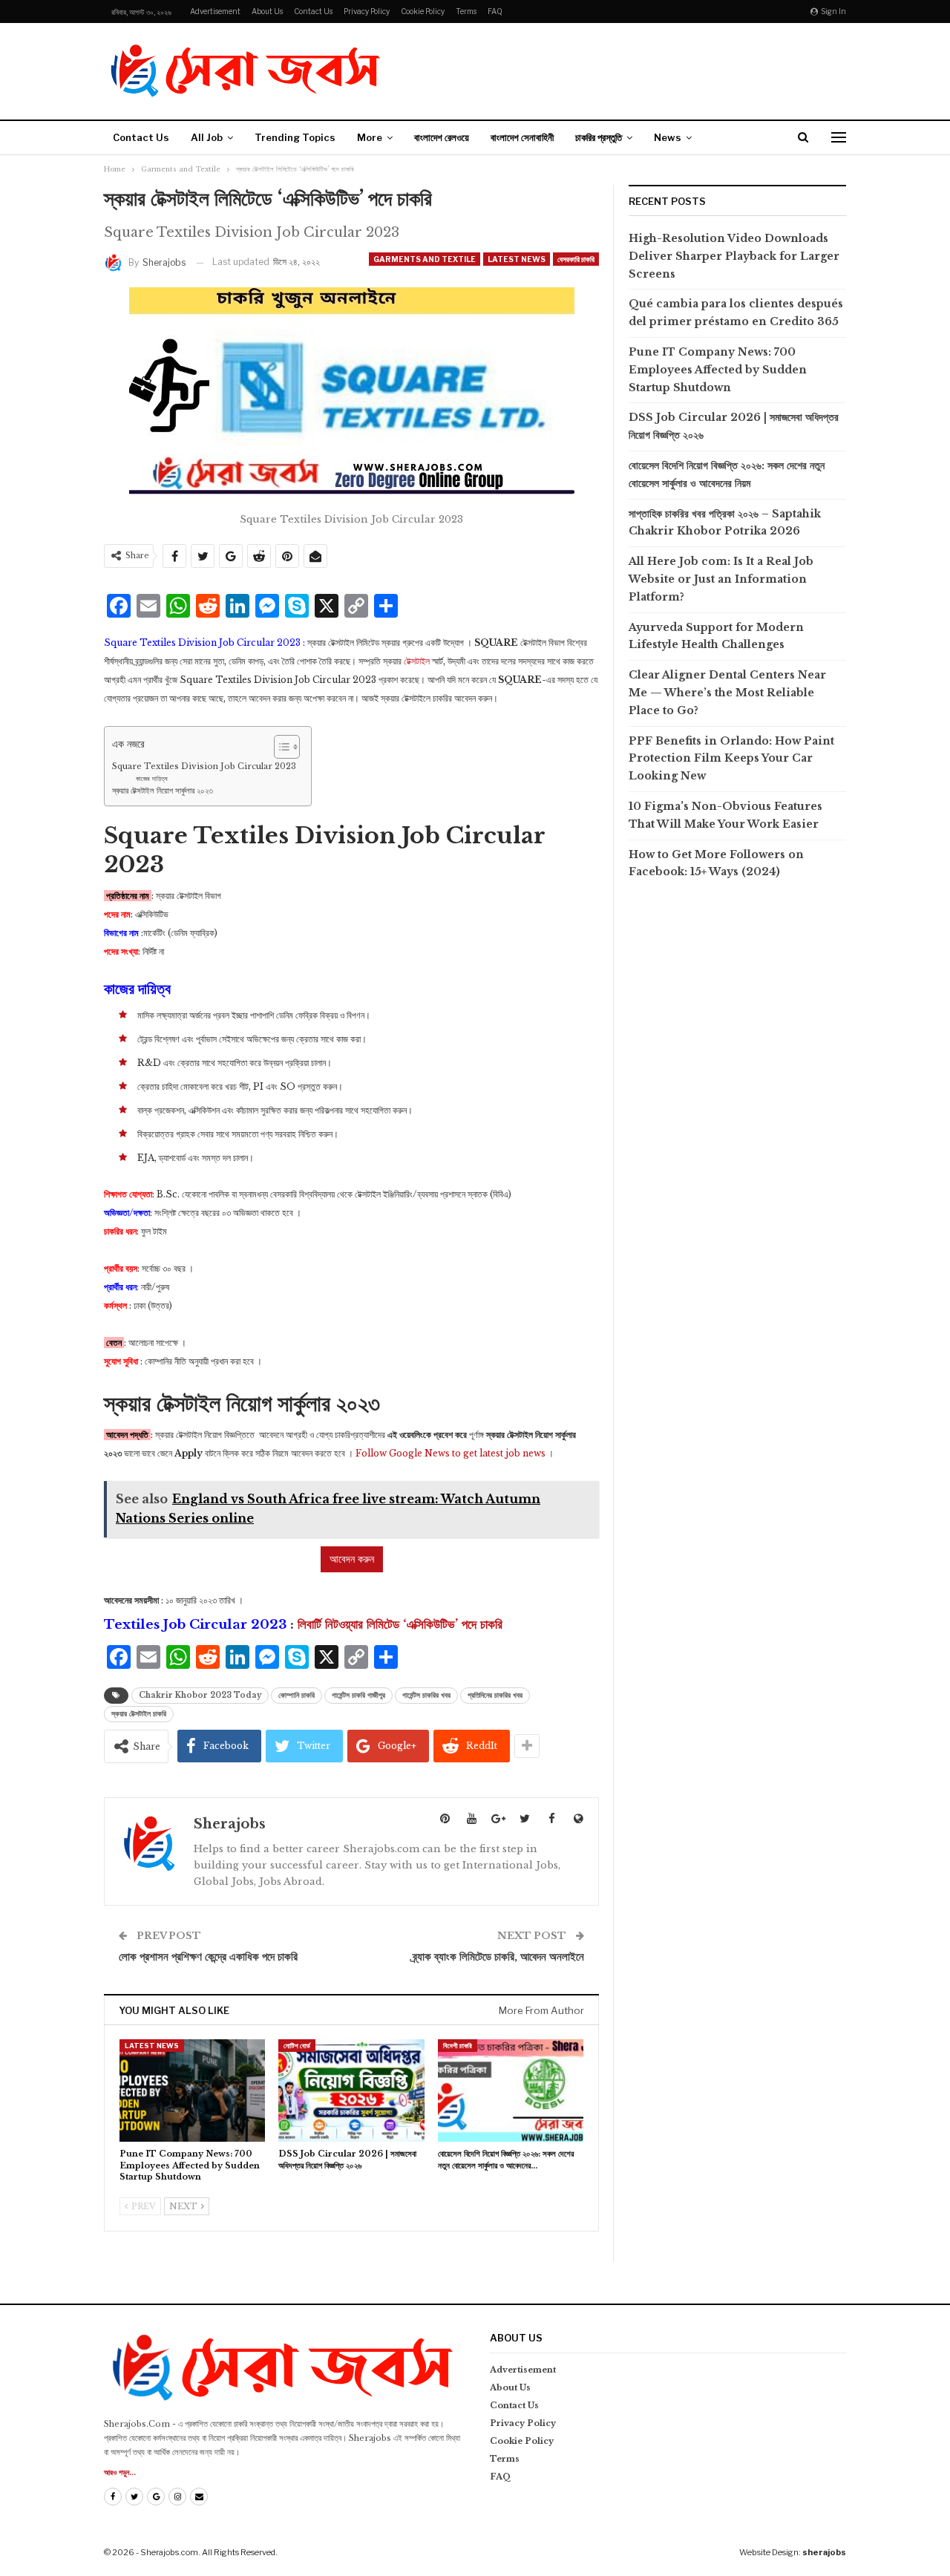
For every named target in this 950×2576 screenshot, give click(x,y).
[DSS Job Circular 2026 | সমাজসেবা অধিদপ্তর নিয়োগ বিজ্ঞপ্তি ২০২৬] (351, 2090)
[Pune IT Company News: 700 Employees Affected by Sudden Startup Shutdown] (192, 2090)
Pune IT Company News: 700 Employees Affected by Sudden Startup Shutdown (718, 370)
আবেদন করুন (352, 1559)
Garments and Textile (425, 259)
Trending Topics (295, 137)
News (668, 137)
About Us (267, 11)
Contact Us (313, 11)
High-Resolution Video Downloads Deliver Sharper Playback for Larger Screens (734, 256)
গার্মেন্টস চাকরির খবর (426, 1695)
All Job (207, 137)
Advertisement (215, 11)
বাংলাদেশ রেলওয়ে (442, 137)
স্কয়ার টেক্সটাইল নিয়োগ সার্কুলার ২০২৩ (163, 791)
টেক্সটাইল (417, 661)
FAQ (495, 11)
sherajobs (824, 2552)
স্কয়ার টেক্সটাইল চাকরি (139, 1714)
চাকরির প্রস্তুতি (599, 137)
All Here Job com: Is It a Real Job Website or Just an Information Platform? (721, 579)
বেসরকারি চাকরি (576, 259)
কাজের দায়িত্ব (152, 778)
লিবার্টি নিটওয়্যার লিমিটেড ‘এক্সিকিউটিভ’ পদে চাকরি (400, 1625)
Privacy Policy (367, 11)
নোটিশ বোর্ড (297, 2046)
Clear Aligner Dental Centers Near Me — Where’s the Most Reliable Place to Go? (727, 693)
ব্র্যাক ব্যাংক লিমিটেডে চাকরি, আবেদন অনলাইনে (498, 1956)
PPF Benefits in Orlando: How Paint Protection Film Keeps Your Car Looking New (731, 759)
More (370, 137)
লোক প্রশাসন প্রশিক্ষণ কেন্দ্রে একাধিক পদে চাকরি (208, 1956)
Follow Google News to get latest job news (451, 1453)
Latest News (517, 259)
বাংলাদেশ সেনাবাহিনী (522, 137)
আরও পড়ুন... (120, 2472)
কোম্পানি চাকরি (297, 1695)
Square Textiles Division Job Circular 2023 (204, 766)
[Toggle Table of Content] (279, 747)
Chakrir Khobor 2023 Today (200, 1695)
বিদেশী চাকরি (458, 2046)
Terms (466, 11)
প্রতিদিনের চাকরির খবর (495, 1695)
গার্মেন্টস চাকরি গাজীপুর (358, 1695)
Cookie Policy (423, 11)
